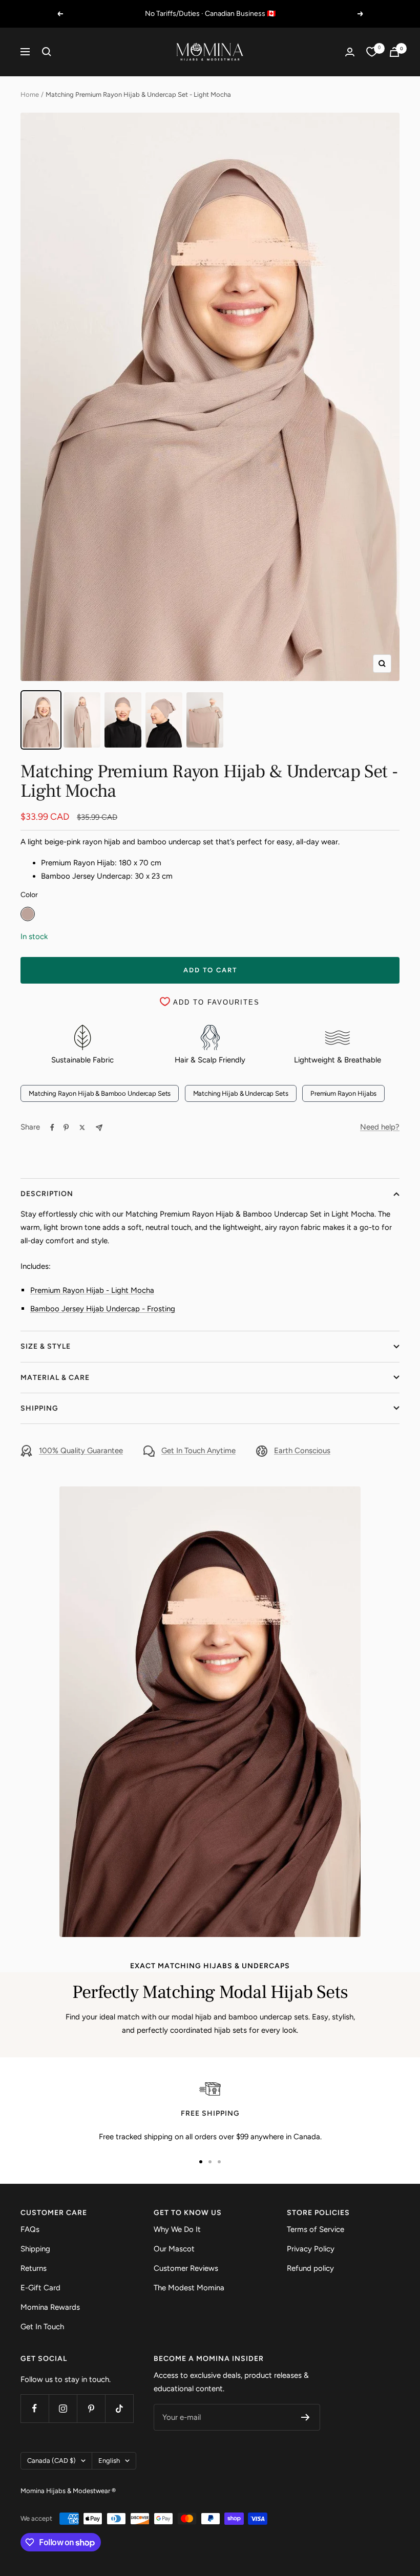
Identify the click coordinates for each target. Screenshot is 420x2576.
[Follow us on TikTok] (119, 2408)
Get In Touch (42, 2327)
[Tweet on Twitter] (82, 1127)
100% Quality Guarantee (81, 1451)
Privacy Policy (311, 2249)
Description (47, 1194)
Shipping (39, 1408)
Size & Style (46, 1346)
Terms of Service (316, 2229)
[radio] (28, 914)
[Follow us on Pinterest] (91, 2408)
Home (30, 94)
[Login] (350, 52)
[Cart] (394, 52)
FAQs (30, 2229)
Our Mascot (174, 2249)
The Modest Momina (189, 2288)
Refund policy (310, 2268)
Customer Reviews (186, 2268)
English (109, 2461)
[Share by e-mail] (99, 1128)
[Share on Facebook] (52, 1127)
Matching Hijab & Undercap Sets (241, 1093)
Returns (34, 2268)
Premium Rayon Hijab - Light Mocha (92, 1290)
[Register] (306, 2417)
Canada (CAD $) (51, 2461)
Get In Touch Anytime (198, 1451)
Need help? (380, 1127)
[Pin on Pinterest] (66, 1127)
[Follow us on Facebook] (35, 2408)
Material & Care (55, 1378)
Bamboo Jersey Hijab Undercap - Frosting (103, 1309)
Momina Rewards (50, 2307)
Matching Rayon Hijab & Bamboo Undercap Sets (100, 1093)
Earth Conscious (302, 1451)
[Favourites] (372, 52)
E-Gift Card (40, 2288)
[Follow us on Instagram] (63, 2408)
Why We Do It (177, 2229)
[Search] (47, 52)
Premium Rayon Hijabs (343, 1093)
